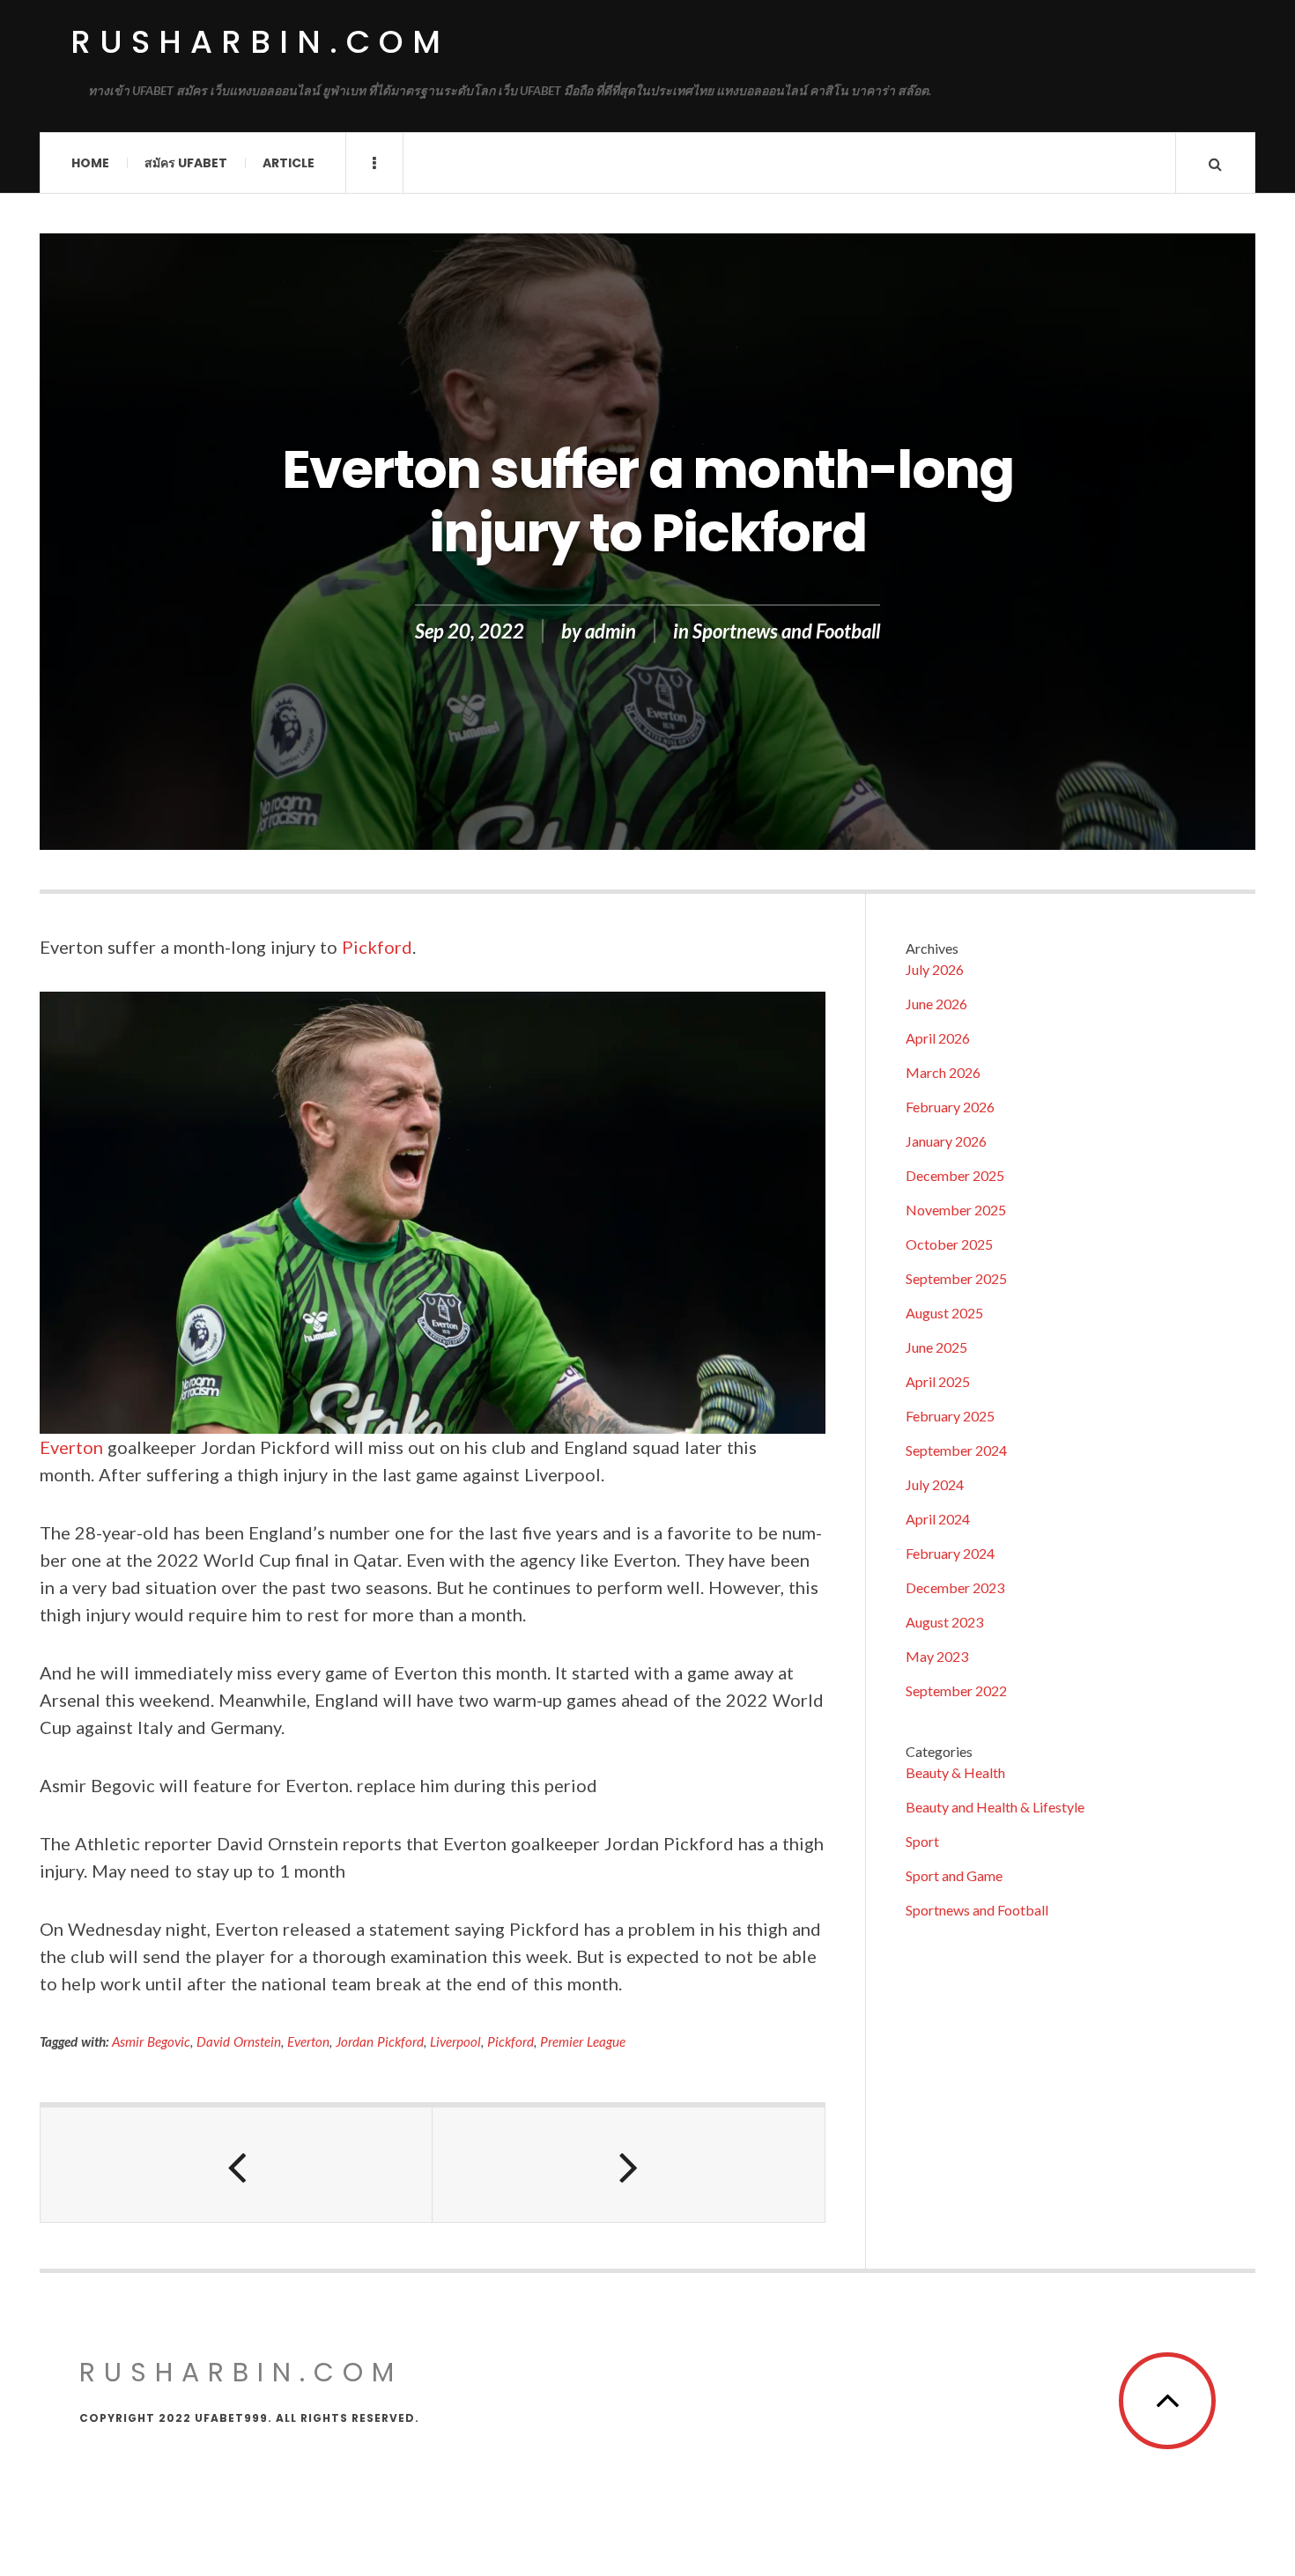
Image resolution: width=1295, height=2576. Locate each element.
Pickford (377, 947)
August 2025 (944, 1313)
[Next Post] (629, 2165)
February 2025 (950, 1416)
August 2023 (944, 1622)
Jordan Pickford (380, 2041)
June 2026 (936, 1004)
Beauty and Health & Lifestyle (995, 1807)
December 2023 (955, 1587)
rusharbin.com (260, 42)
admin (610, 631)
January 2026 (946, 1141)
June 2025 (936, 1347)
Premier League (583, 2041)
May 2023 (937, 1656)
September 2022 (956, 1690)
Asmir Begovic (151, 2041)
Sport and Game (954, 1875)
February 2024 (950, 1553)
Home (90, 163)
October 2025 (949, 1244)
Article (289, 163)
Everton (71, 1447)
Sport (922, 1841)
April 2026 (938, 1038)
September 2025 (956, 1278)
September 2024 (956, 1450)
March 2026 (943, 1072)
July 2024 (935, 1484)
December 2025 (955, 1175)
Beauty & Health (955, 1772)
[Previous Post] (237, 2165)
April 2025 (938, 1381)
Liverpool (455, 2041)
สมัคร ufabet (186, 163)
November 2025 (956, 1210)
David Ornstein (239, 2041)
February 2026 (950, 1107)
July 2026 (935, 969)
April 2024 (938, 1519)
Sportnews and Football (786, 631)
